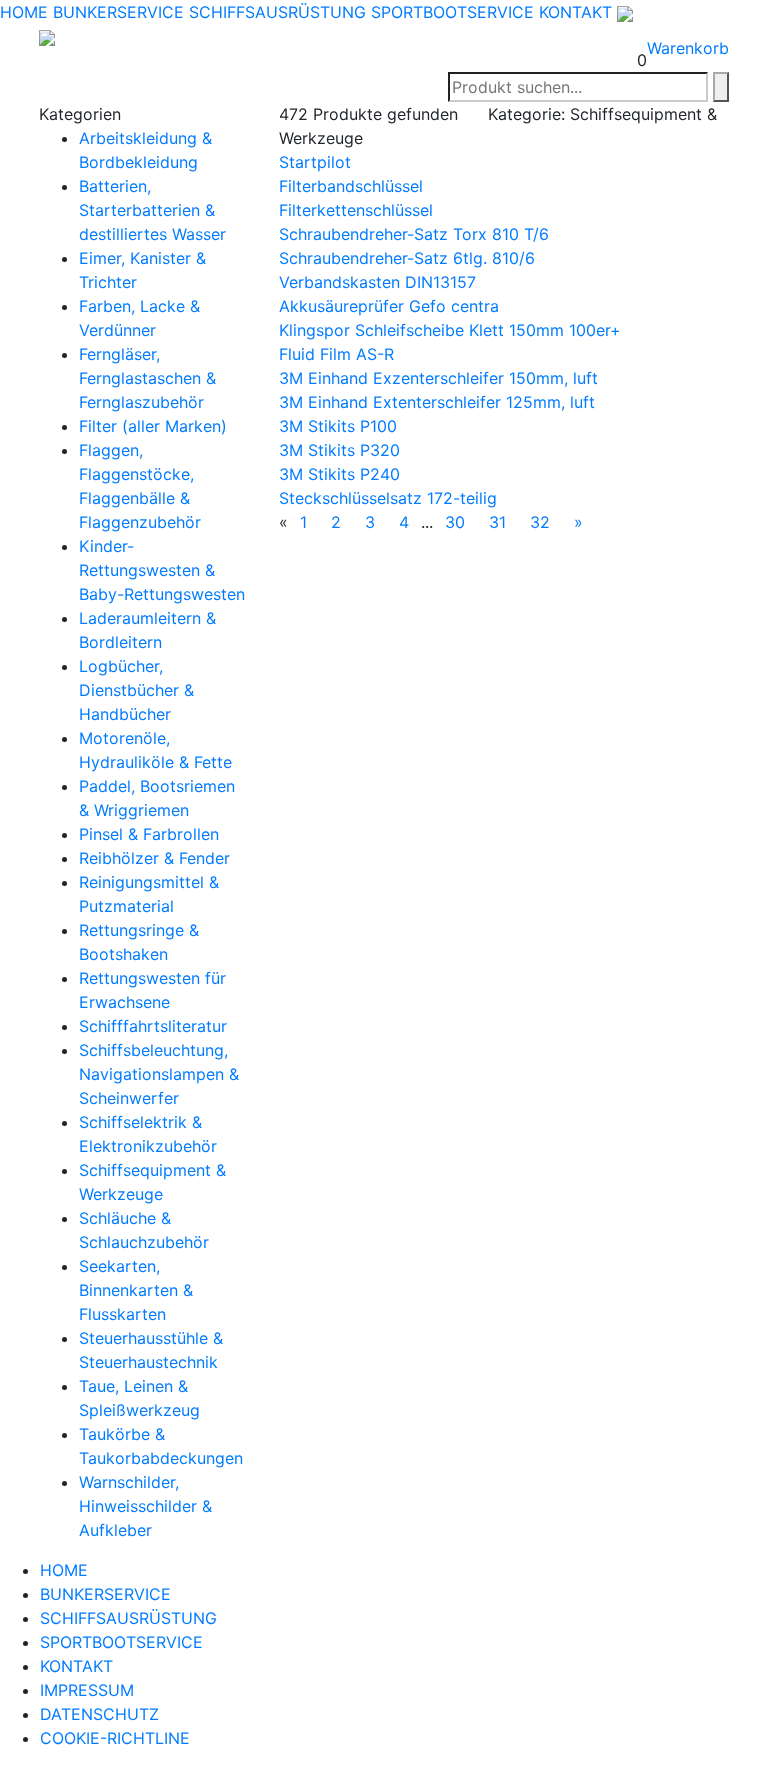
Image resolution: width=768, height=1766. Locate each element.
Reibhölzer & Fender (154, 858)
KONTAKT (575, 12)
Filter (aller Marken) (153, 426)
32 (540, 522)
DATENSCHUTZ (99, 1714)
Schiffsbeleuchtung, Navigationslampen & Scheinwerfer (159, 1074)
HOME (24, 12)
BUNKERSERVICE (118, 12)
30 (455, 522)
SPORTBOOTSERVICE (452, 12)
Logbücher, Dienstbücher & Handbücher (136, 690)
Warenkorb (688, 48)
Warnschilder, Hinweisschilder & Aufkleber (145, 1506)
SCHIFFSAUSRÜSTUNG (277, 12)
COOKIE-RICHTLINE (115, 1738)
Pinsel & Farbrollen (149, 834)
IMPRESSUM (87, 1690)
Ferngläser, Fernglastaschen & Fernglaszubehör (147, 378)
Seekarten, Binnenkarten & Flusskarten (136, 1290)
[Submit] (721, 87)
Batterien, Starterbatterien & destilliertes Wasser (152, 210)
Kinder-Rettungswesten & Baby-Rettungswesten (162, 570)
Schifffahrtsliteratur (153, 1026)
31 (497, 522)
